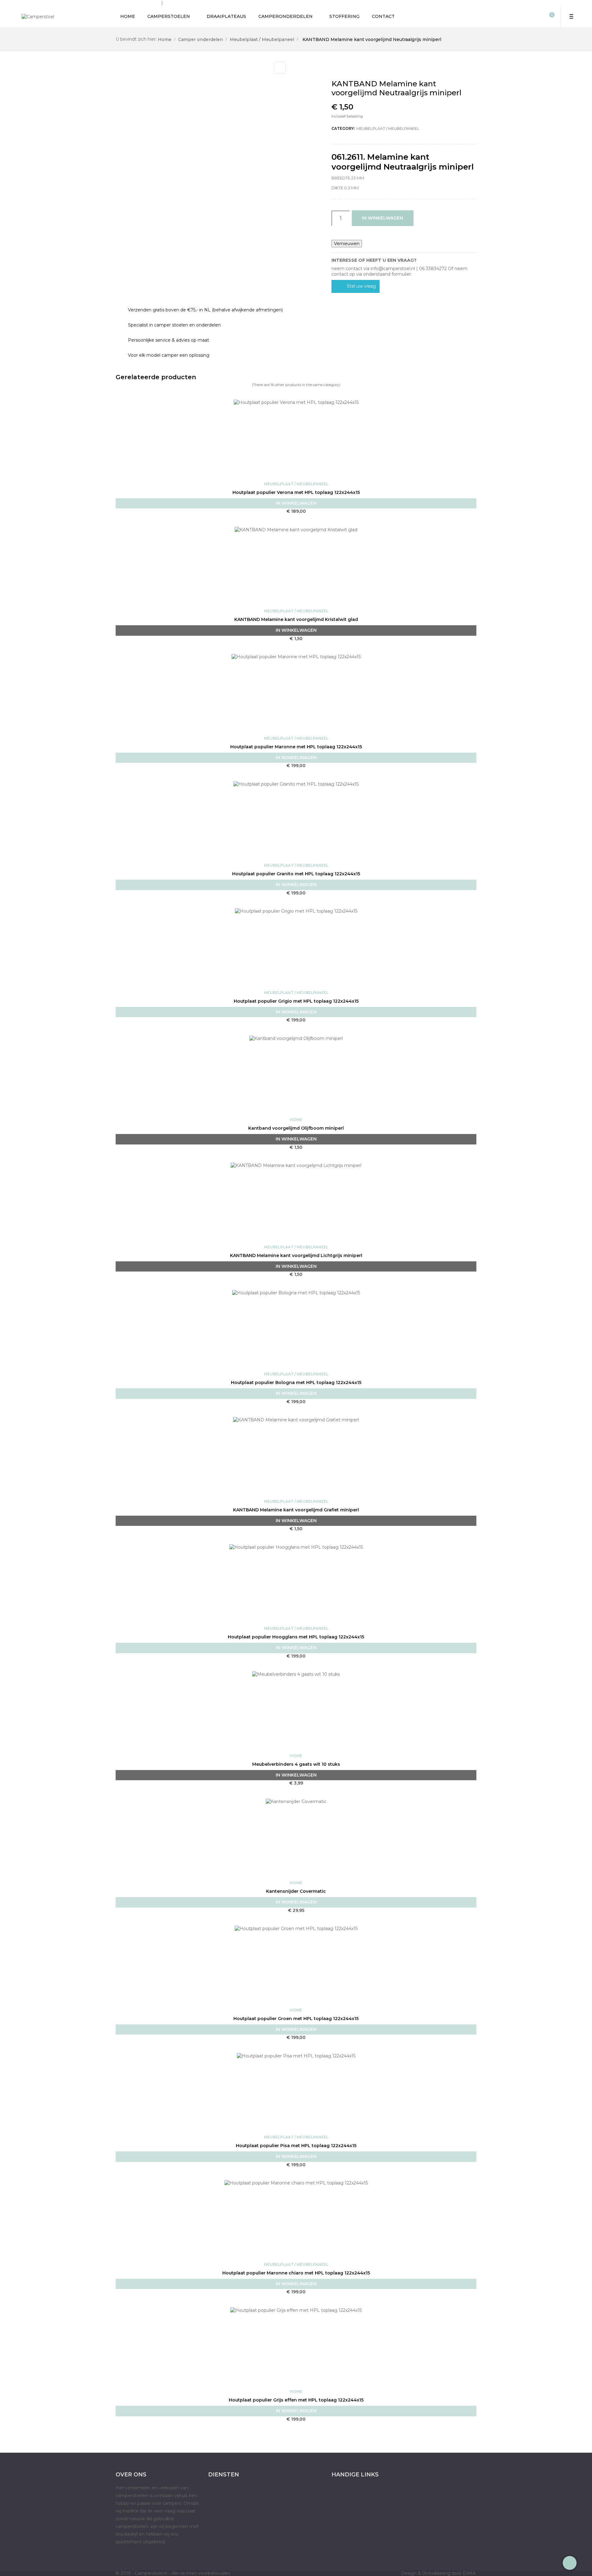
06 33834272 (178, 3)
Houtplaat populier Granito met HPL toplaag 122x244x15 (296, 874)
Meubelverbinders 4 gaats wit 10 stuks (296, 1764)
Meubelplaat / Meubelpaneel (388, 128)
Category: (343, 128)
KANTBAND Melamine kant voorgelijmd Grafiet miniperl (296, 1510)
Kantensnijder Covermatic (296, 1891)
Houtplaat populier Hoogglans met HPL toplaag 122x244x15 (296, 1637)
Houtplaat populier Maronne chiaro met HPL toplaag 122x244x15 (296, 2273)
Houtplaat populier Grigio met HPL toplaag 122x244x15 (296, 1001)
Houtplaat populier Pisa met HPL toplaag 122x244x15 (296, 2146)
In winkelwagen (382, 218)
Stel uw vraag (361, 286)
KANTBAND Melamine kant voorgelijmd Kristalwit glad (296, 619)
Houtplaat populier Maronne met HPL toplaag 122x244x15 (296, 747)
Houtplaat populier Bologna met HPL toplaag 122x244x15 (296, 1382)
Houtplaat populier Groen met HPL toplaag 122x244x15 (296, 2019)
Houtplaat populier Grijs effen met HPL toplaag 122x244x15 (296, 2400)
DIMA (470, 2573)
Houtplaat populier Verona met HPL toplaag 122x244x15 (296, 492)
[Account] (539, 16)
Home (296, 1120)
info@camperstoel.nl (138, 3)
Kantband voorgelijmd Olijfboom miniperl (296, 1128)
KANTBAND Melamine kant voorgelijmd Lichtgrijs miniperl (296, 1255)
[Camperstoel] (38, 16)
